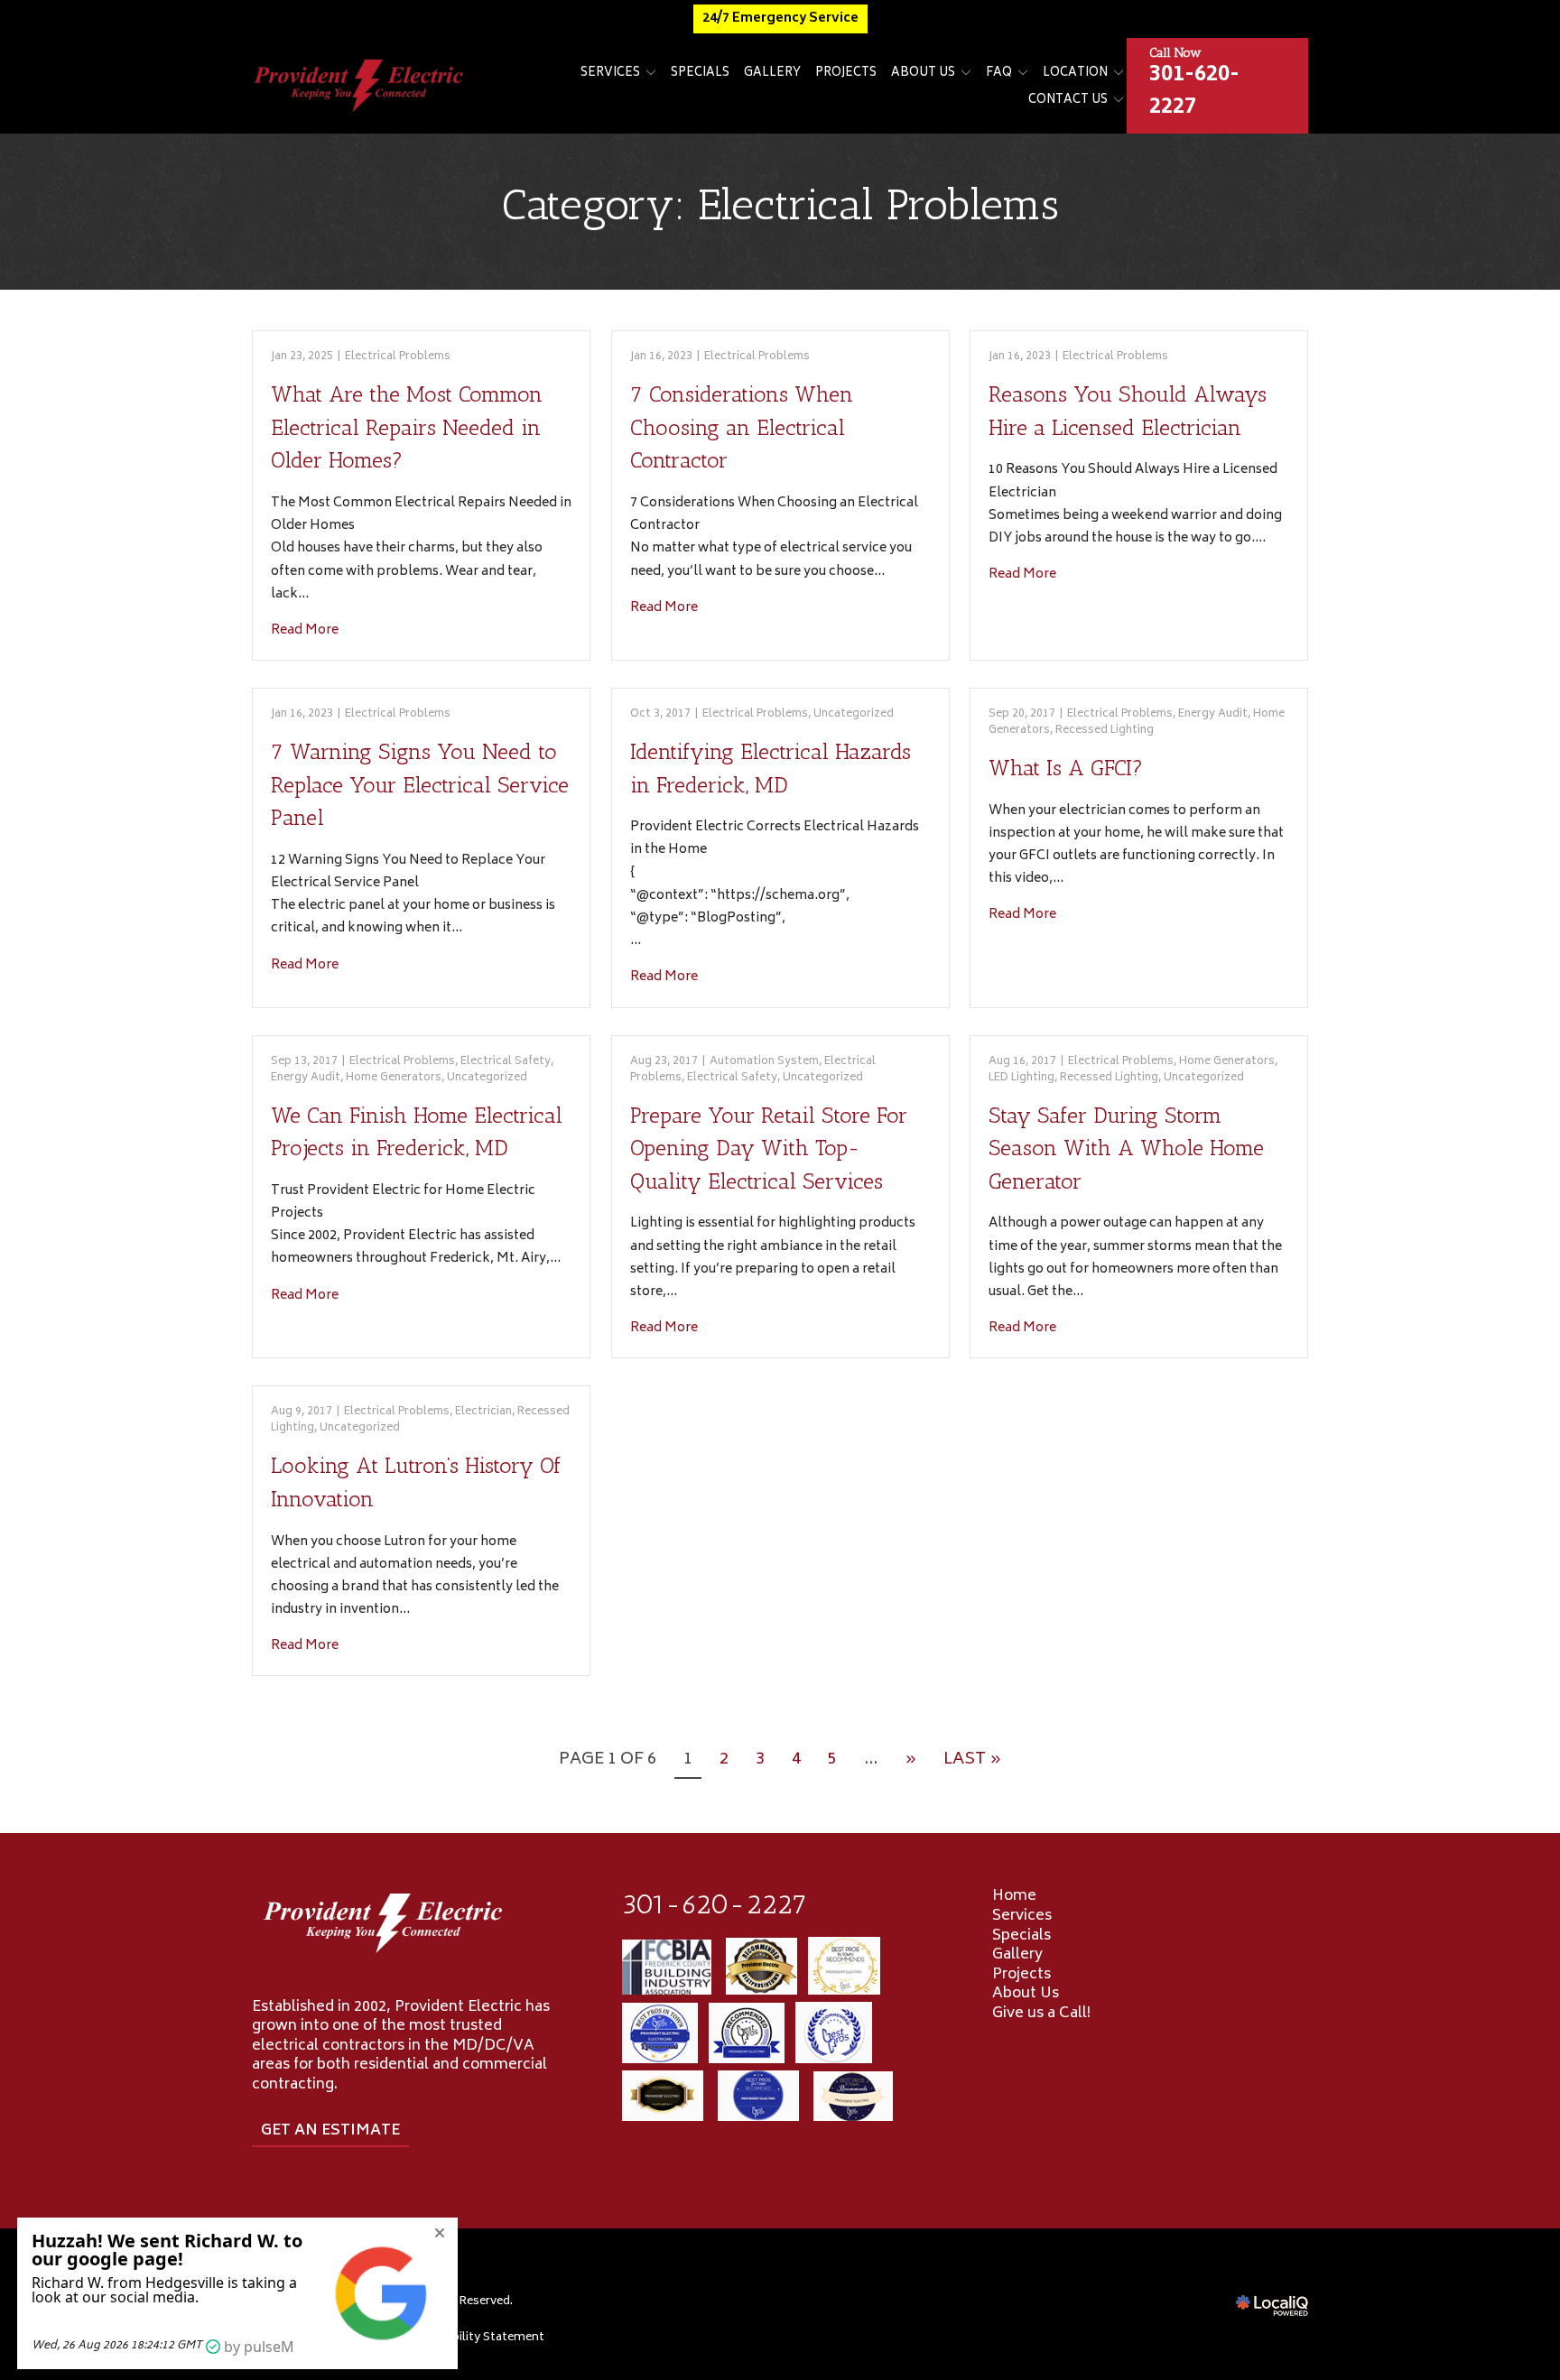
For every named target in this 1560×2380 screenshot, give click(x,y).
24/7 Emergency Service (780, 19)
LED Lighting (1021, 1078)
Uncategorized (854, 714)
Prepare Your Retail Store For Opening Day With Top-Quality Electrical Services (769, 1148)
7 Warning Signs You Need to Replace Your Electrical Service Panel (420, 784)
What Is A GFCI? (1066, 768)
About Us (923, 74)
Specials (700, 74)
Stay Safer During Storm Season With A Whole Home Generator (1126, 1148)
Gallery (772, 74)
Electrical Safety (506, 1062)
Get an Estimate (330, 2131)
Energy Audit (1213, 714)
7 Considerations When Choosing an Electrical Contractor (742, 427)
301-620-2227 (715, 1904)
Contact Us (1068, 101)
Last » (972, 1760)
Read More (305, 630)
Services (610, 74)
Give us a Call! (1041, 2014)
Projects (846, 74)
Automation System (764, 1062)
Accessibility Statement (477, 2338)
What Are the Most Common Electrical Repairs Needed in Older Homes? (407, 427)
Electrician (483, 1412)
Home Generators (394, 1078)
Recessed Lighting (1105, 731)
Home (1014, 1896)
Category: (780, 204)
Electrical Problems (398, 357)
